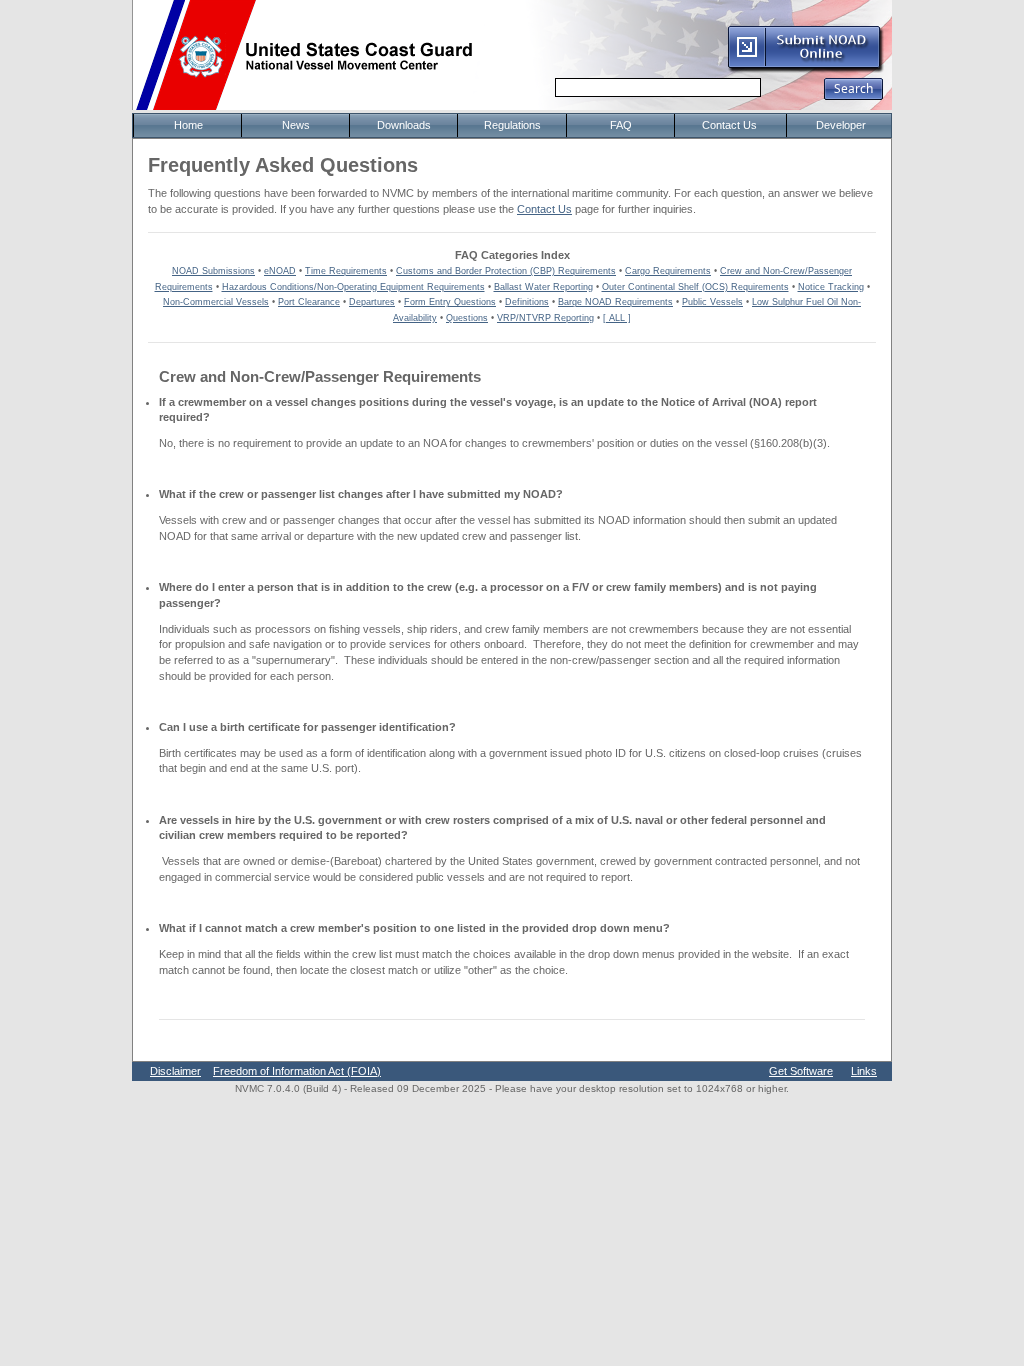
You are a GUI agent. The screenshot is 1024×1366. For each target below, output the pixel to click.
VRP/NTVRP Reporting (545, 318)
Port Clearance (309, 302)
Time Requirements (346, 271)
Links (864, 1071)
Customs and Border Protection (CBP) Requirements (506, 271)
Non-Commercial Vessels (216, 302)
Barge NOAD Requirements (615, 302)
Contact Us (544, 209)
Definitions (527, 302)
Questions (467, 318)
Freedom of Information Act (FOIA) (297, 1071)
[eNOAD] (805, 69)
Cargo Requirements (668, 271)
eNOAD (280, 271)
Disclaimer (175, 1071)
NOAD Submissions (213, 271)
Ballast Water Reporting (543, 287)
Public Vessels (712, 302)
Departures (372, 302)
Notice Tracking (831, 287)
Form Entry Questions (450, 302)
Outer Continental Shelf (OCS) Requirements (695, 287)
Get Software (801, 1071)
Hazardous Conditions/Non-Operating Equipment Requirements (353, 287)
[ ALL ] (617, 318)
